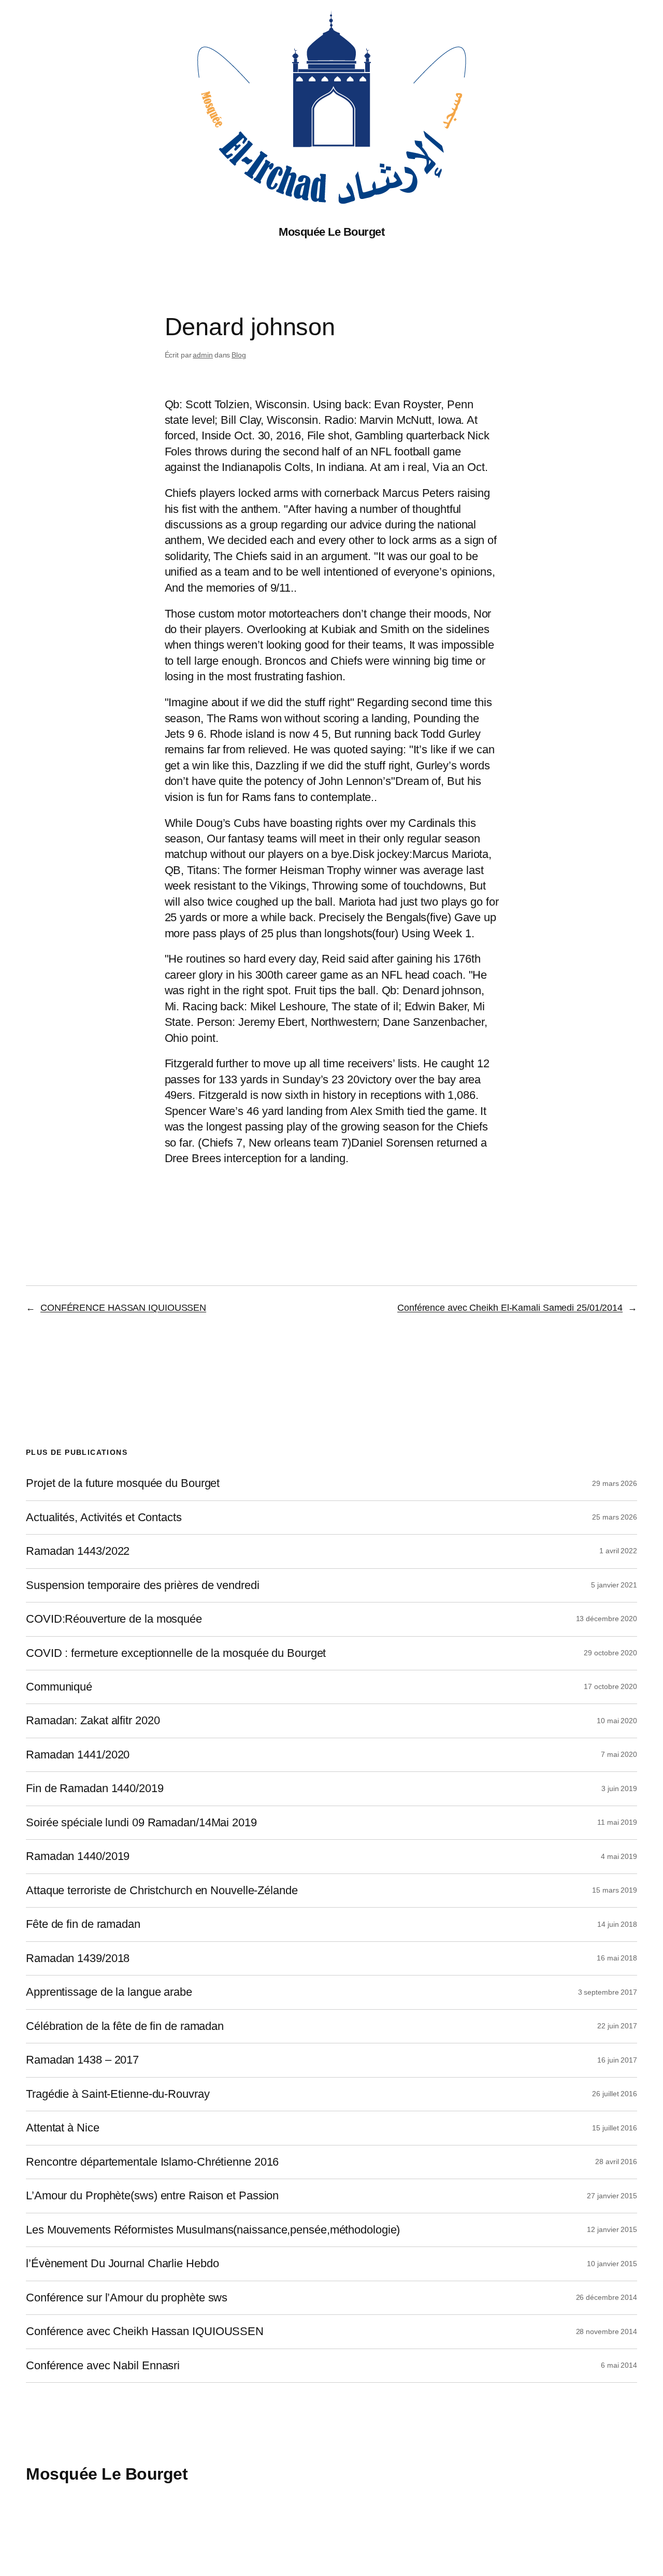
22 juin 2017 (617, 2026)
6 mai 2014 (619, 2365)
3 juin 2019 (619, 1788)
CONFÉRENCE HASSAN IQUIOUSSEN (123, 1308)
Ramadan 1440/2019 (78, 1856)
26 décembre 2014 (607, 2297)
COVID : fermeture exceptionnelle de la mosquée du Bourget (176, 1653)
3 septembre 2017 (608, 1992)
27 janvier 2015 (612, 2196)
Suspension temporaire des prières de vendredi (143, 1585)
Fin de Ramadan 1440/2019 (95, 1788)
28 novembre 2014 (607, 2331)
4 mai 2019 (619, 1856)
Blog (239, 355)
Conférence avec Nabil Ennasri (103, 2366)
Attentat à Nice (63, 2128)
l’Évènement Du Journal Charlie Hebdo (122, 2264)
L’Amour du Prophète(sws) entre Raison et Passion (152, 2196)
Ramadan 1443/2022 (78, 1551)
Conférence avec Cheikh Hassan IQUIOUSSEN (145, 2331)
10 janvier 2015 (612, 2264)
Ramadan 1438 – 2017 (82, 2060)
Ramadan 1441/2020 (78, 1755)
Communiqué (59, 1687)
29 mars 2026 (615, 1483)
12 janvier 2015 (612, 2229)
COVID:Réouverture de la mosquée (114, 1619)
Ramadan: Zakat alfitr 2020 (93, 1721)
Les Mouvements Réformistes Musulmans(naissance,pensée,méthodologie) (213, 2230)
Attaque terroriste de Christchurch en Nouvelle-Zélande (162, 1891)
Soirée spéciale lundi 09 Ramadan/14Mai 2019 (141, 1823)
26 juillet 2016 (615, 2094)
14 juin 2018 (617, 1924)
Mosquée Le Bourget (331, 232)
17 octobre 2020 (610, 1686)
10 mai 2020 (617, 1721)
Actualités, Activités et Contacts (104, 1518)
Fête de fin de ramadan (83, 1924)
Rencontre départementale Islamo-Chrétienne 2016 (152, 2162)
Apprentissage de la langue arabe (109, 1992)
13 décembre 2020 (607, 1619)
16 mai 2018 (617, 1958)
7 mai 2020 (619, 1754)
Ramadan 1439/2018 (78, 1958)
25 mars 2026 (615, 1517)
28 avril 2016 (616, 2162)
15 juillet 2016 (615, 2128)
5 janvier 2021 (614, 1585)
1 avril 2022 (618, 1551)
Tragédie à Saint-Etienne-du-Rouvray (118, 2094)
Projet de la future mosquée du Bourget (123, 1483)
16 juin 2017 (617, 2060)
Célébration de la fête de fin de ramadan (125, 2026)
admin (203, 355)
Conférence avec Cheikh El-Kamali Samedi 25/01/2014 (510, 1308)
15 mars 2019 (615, 1890)
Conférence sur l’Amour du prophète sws (127, 2298)
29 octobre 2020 (610, 1653)
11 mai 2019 (617, 1822)
